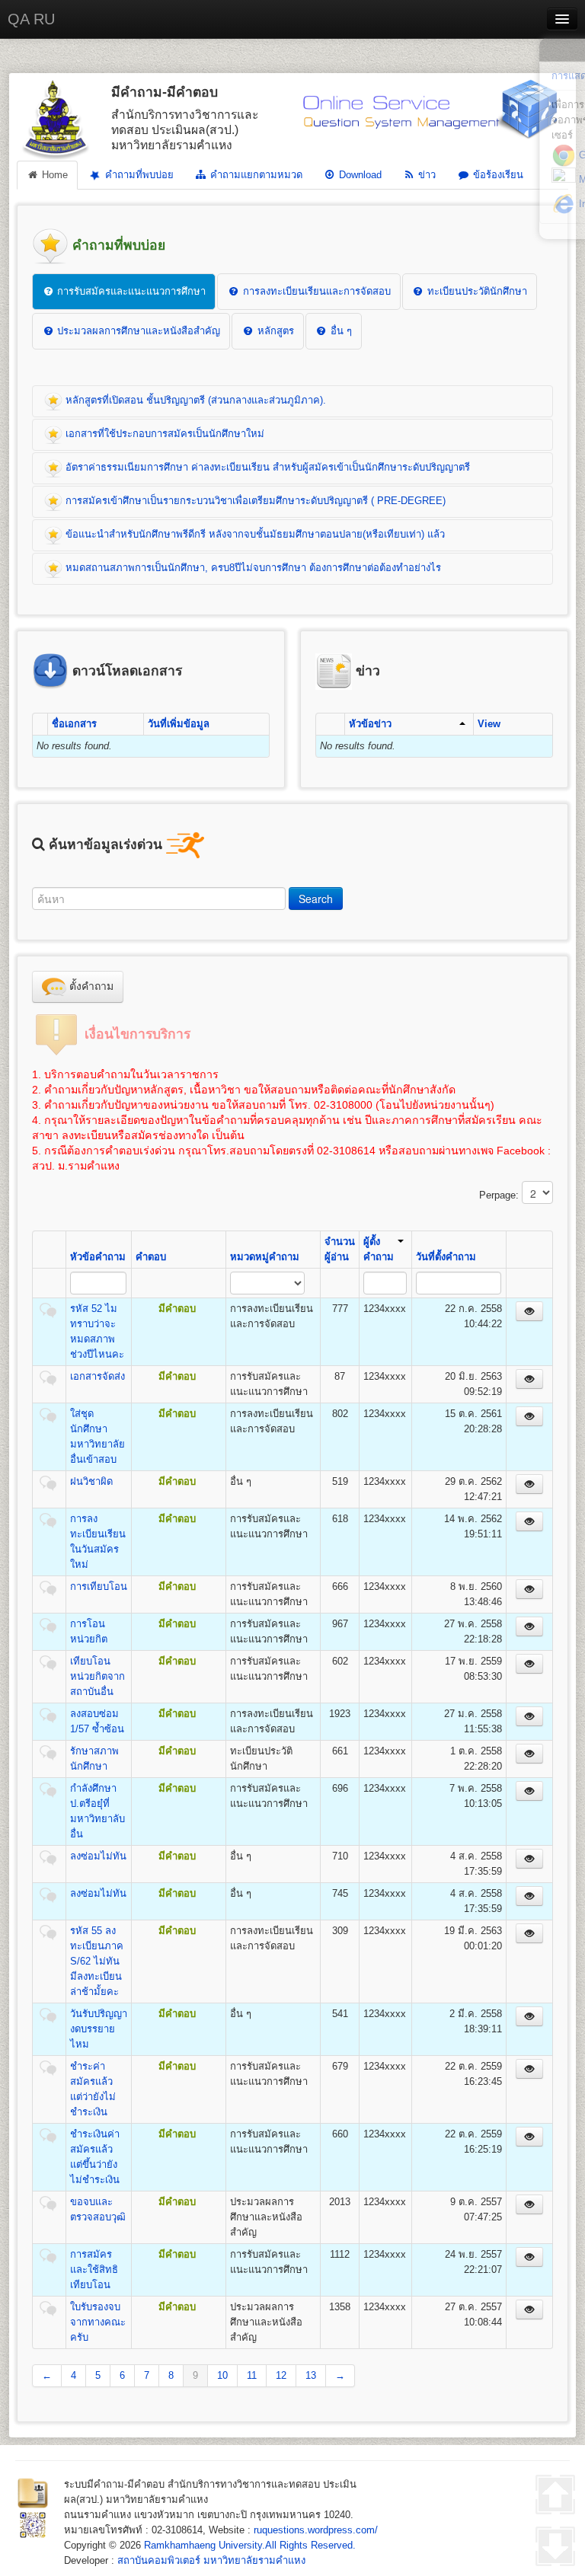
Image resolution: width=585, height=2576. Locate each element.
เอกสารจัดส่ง (97, 1376)
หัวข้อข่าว (370, 724)
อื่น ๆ (340, 331)
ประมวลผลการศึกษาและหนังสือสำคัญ (137, 331)
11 (252, 2375)
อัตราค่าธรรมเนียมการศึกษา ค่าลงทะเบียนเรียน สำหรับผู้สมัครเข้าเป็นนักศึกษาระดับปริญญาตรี (266, 467)
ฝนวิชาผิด (91, 1481)
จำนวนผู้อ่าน (340, 1249)
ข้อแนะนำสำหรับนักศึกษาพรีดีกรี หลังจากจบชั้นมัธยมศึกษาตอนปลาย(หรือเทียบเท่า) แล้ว (254, 534)
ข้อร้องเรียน (497, 175)
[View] (529, 1311)
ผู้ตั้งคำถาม (379, 1249)
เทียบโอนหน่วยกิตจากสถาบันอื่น (97, 1676)
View (489, 724)
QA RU (31, 19)
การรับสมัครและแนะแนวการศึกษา (130, 291)
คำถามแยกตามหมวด (255, 175)
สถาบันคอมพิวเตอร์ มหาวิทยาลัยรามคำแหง (211, 2560)
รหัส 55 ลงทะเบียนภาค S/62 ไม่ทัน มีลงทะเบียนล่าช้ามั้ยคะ (97, 1961)
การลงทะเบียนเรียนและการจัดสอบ (315, 291)
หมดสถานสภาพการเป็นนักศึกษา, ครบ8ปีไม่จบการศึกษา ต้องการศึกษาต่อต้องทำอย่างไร (252, 568)
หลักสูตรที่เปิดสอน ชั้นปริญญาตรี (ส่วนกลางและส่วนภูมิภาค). (194, 400)
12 (281, 2375)
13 (311, 2375)
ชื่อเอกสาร (74, 724)
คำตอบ (151, 1257)
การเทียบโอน (99, 1586)
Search (316, 899)
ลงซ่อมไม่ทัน (98, 1856)
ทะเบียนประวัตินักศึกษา (476, 291)
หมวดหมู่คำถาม (265, 1257)
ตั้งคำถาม (90, 986)
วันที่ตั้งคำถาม (446, 1257)
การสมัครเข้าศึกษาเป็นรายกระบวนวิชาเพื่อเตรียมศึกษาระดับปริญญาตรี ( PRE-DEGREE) (254, 501)
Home (53, 175)
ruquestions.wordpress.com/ (316, 2530)
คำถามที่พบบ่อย (138, 175)
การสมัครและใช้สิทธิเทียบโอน (94, 2270)
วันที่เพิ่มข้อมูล (179, 724)
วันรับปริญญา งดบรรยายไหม (99, 2029)
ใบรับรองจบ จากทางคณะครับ (98, 2322)
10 (222, 2375)
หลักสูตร (274, 331)
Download (359, 175)
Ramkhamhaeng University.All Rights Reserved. (250, 2545)
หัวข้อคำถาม (98, 1257)
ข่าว (425, 175)
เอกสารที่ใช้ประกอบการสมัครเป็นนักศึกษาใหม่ (163, 434)
